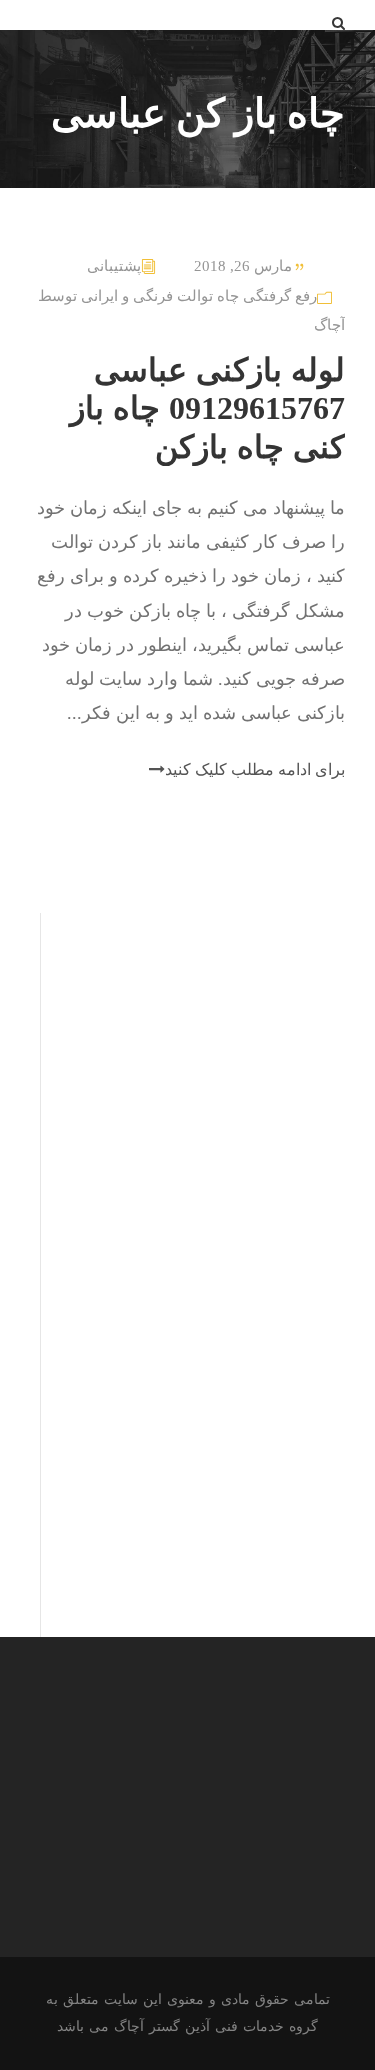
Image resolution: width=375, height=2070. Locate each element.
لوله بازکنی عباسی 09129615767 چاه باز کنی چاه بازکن (207, 408)
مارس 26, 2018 (243, 266)
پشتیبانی (114, 266)
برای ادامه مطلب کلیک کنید (255, 769)
